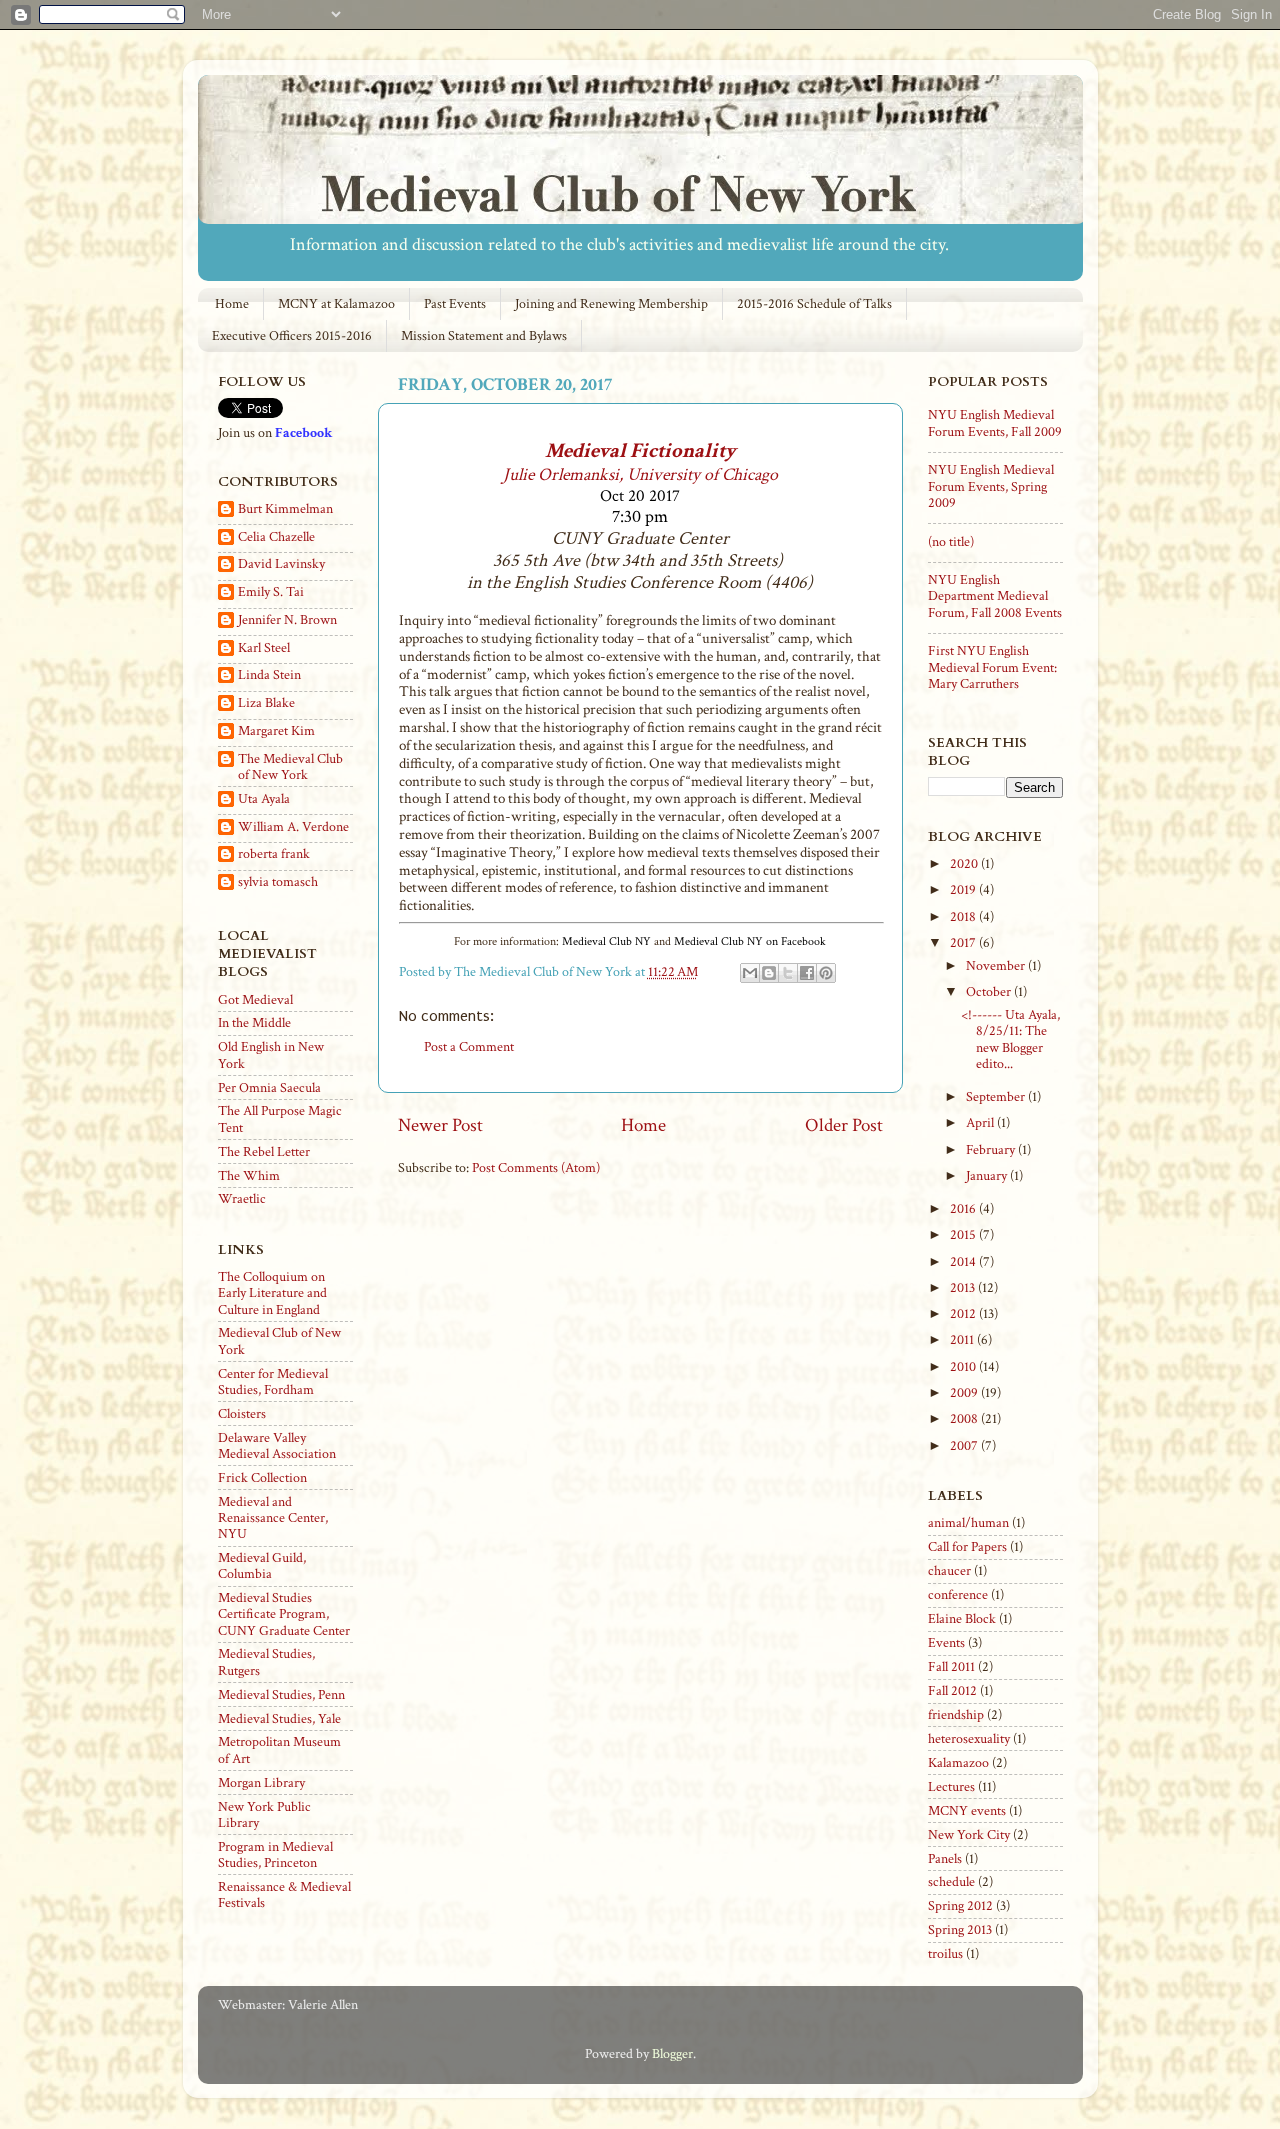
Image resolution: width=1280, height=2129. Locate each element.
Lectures (951, 1787)
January (988, 1176)
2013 (964, 1288)
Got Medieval (255, 1000)
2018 (964, 917)
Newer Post (440, 1125)
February (992, 1150)
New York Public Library (264, 1815)
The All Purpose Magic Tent (280, 1119)
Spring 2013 (960, 1930)
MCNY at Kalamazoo (336, 304)
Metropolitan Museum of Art (279, 1750)
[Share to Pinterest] (826, 973)
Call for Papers (967, 1547)
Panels (945, 1859)
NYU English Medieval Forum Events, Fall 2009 (995, 423)
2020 (965, 864)
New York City (969, 1835)
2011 (963, 1340)
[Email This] (750, 973)
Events (946, 1643)
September (997, 1097)
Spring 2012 (960, 1906)
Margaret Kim (276, 731)
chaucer (949, 1571)
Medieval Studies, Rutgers (266, 1662)
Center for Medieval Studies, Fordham (273, 1382)
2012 (964, 1314)
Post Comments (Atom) (536, 1168)
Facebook (303, 433)
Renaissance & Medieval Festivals (284, 1895)
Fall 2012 (952, 1691)
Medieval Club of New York (279, 1341)
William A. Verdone (293, 827)
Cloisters (242, 1414)
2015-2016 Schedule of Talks (814, 304)
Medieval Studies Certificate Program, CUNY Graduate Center (284, 1614)
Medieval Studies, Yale (279, 1719)
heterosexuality (969, 1739)
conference (958, 1595)
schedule (951, 1882)
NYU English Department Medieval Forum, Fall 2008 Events (995, 596)
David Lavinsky (281, 564)
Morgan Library (261, 1783)
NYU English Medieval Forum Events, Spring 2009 (991, 486)
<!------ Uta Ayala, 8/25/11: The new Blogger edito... (1010, 1039)
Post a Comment (469, 1047)
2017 (964, 943)
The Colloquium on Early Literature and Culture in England (272, 1293)
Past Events (455, 304)
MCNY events (967, 1811)
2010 (964, 1367)
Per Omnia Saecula (269, 1088)
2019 (964, 890)
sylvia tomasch (278, 882)
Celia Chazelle (276, 537)
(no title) (951, 542)
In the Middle (254, 1023)
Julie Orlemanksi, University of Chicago (640, 474)
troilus (945, 1954)
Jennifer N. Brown (287, 620)
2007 (965, 1446)
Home (232, 304)
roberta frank (274, 854)
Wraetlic (242, 1199)
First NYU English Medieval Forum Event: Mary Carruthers (992, 667)
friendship (956, 1715)
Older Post (844, 1125)
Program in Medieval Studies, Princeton (275, 1855)
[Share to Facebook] (807, 973)
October (990, 992)
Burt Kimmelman (285, 509)
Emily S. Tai (271, 592)
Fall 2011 (951, 1667)
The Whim (249, 1176)
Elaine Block (962, 1619)
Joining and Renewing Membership (611, 304)
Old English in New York (271, 1055)
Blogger (672, 2054)
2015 (964, 1235)
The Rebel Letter (264, 1152)
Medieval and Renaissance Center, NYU (273, 1518)
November (997, 966)
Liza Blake (266, 703)
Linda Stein (269, 675)
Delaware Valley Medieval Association (277, 1446)
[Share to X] (788, 973)
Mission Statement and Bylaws (484, 336)
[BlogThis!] (769, 973)
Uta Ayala (264, 799)
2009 (965, 1393)
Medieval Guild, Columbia (262, 1566)
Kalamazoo (958, 1763)
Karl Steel (264, 648)
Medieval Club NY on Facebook (750, 941)
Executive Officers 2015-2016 (292, 336)
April (981, 1123)
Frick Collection (262, 1478)
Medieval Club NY (606, 941)
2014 (964, 1262)
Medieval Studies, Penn (281, 1695)
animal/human (968, 1523)
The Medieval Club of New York (290, 767)
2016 (964, 1209)
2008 (965, 1419)
